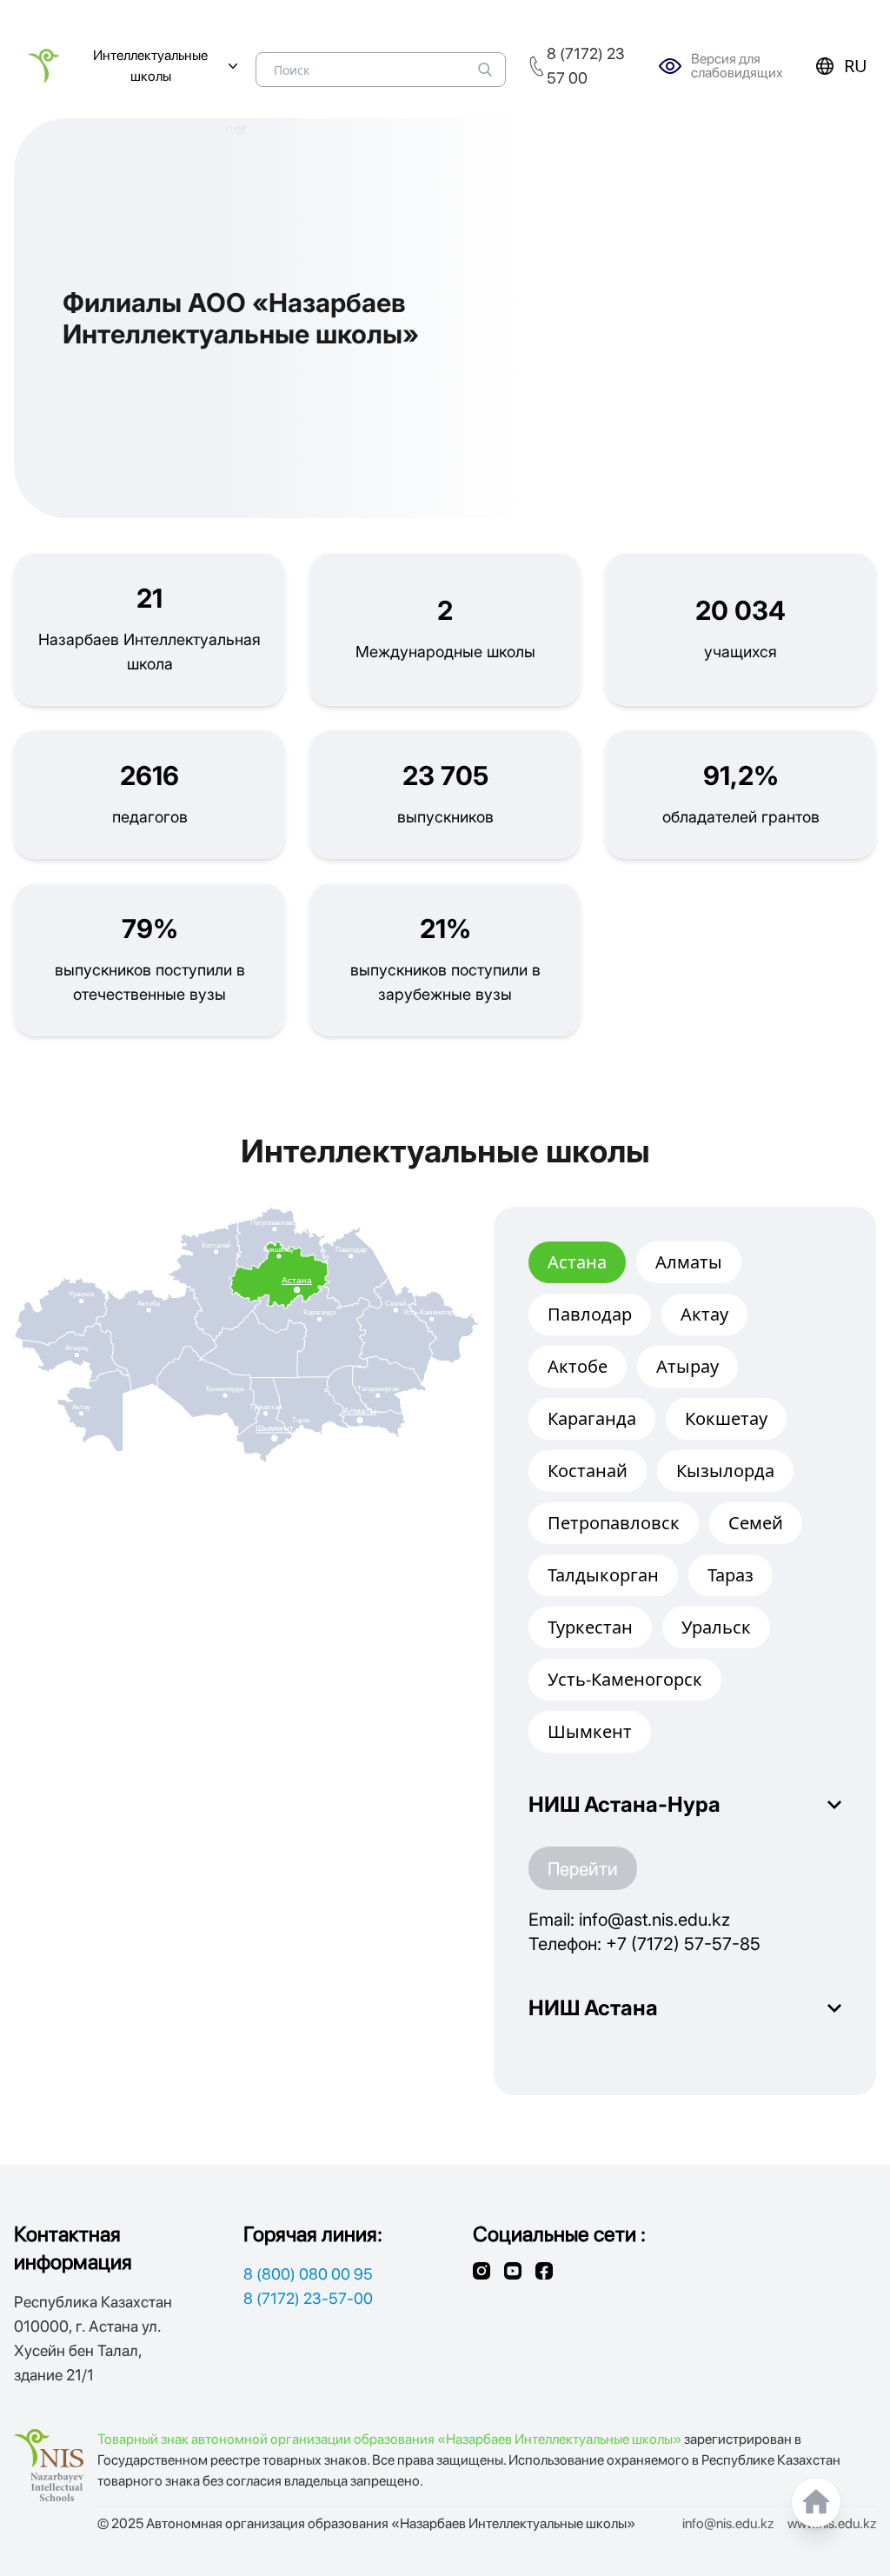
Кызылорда (725, 1471)
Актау (704, 1314)
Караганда (592, 1418)
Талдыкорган (603, 1575)
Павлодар (590, 1314)
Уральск (716, 1627)
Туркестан (590, 1627)
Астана (577, 1262)
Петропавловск (614, 1523)
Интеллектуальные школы (150, 66)
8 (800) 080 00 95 (308, 2274)
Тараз (731, 1575)
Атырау (687, 1366)
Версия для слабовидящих (737, 66)
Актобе (578, 1366)
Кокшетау (726, 1418)
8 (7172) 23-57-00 (308, 2298)
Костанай (588, 1471)
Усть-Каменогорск (625, 1679)
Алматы (689, 1262)
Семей (756, 1523)
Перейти (583, 1868)
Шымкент (590, 1731)
